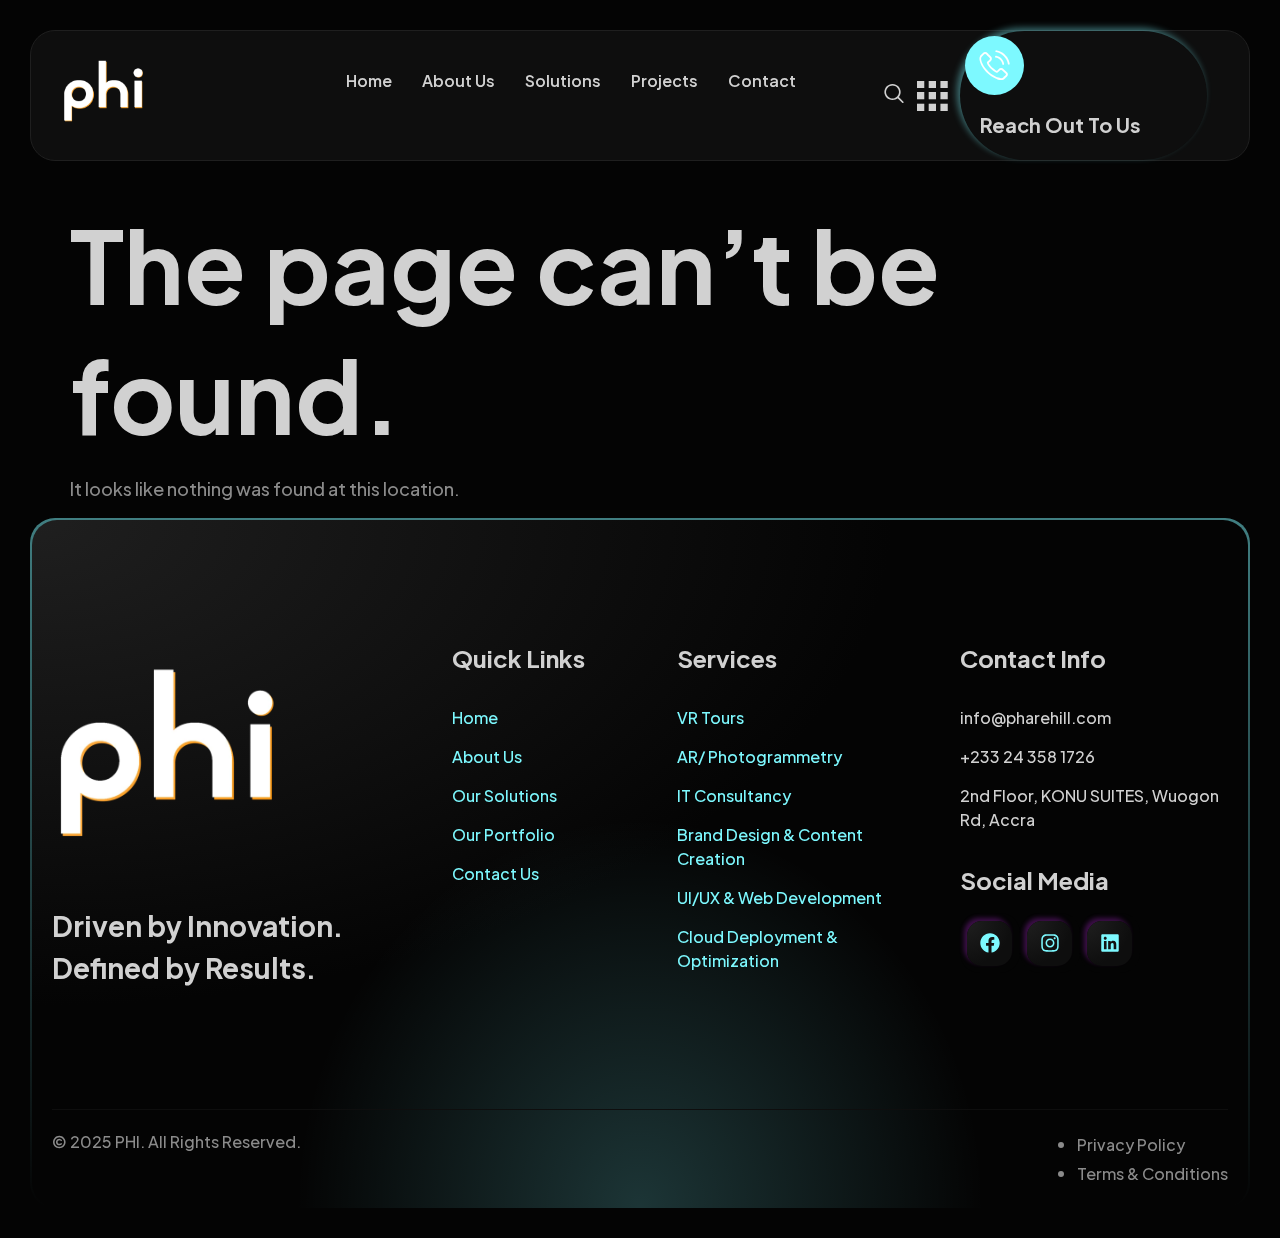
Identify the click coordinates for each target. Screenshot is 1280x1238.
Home (369, 80)
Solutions (563, 80)
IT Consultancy (734, 795)
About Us (458, 80)
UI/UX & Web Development (779, 897)
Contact (762, 80)
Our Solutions (504, 795)
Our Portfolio (503, 834)
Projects (664, 80)
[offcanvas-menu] (932, 93)
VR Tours (710, 717)
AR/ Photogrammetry (759, 756)
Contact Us (495, 873)
